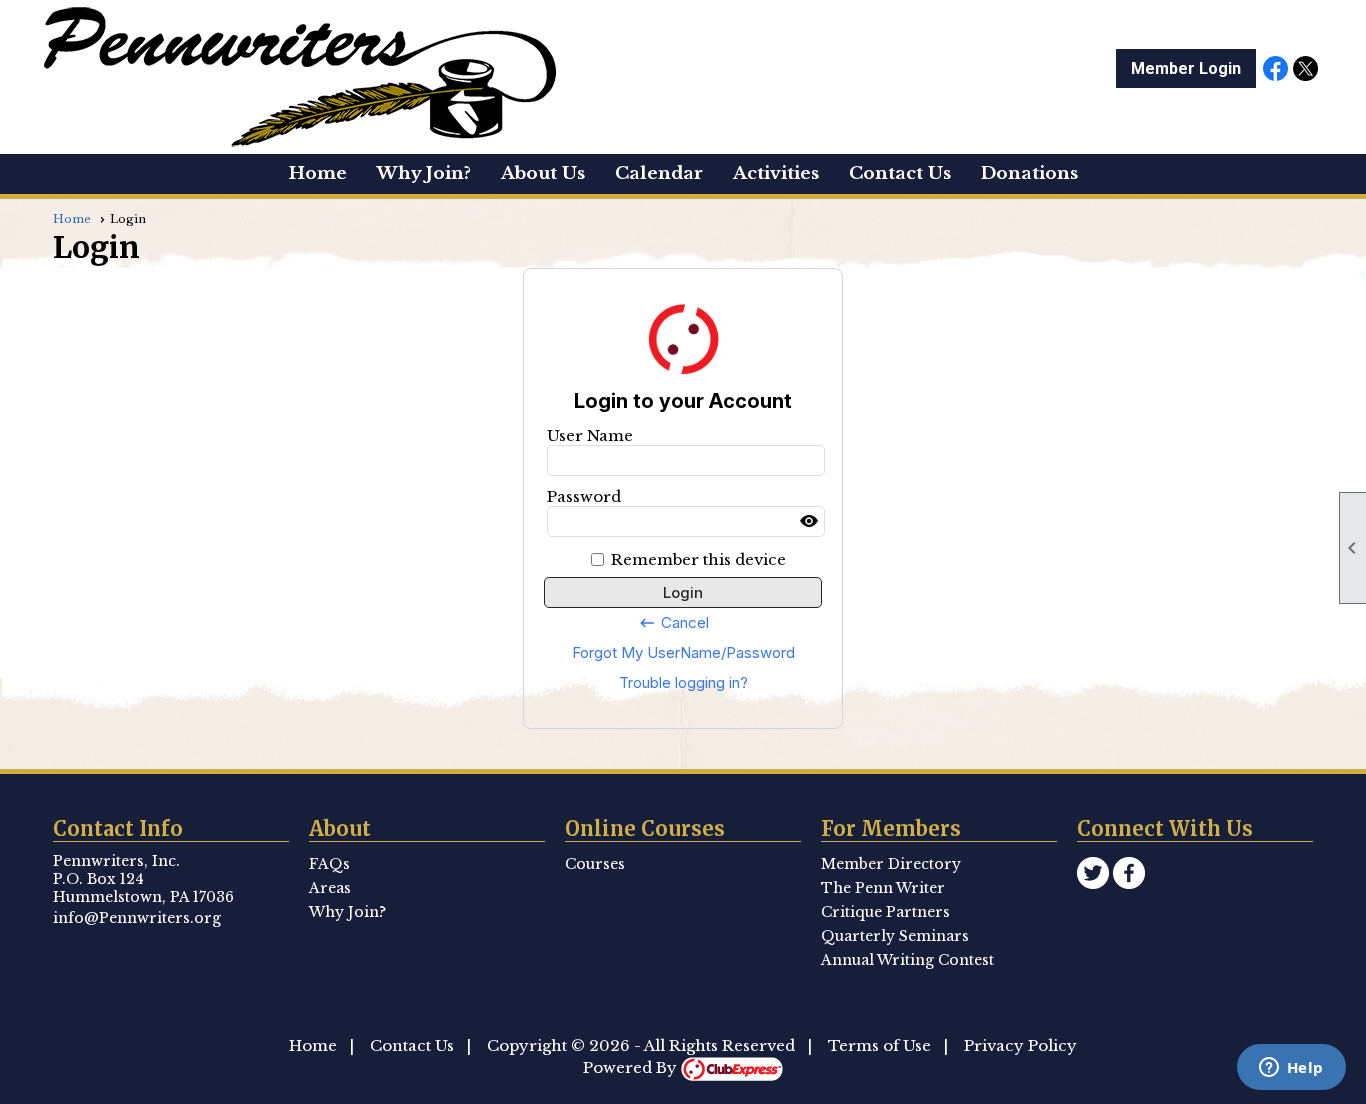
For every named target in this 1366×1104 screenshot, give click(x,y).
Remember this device (698, 559)
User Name (590, 435)
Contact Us (412, 1045)
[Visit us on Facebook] (1275, 70)
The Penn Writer (883, 888)
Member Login (1186, 68)
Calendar (659, 173)
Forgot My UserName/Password (683, 652)
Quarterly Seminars (895, 936)
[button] (543, 174)
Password (584, 496)
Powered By (632, 1067)
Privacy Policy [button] (1020, 1045)
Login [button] (683, 592)
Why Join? (424, 173)
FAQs (329, 864)
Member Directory (891, 864)
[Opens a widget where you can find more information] (1291, 1069)
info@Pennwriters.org (137, 918)
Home (318, 173)
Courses (595, 864)
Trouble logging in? (683, 682)
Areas (330, 888)
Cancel (673, 623)
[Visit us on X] (1305, 70)
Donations (1029, 173)
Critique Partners (885, 912)
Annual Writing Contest (907, 960)
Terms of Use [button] (879, 1045)
